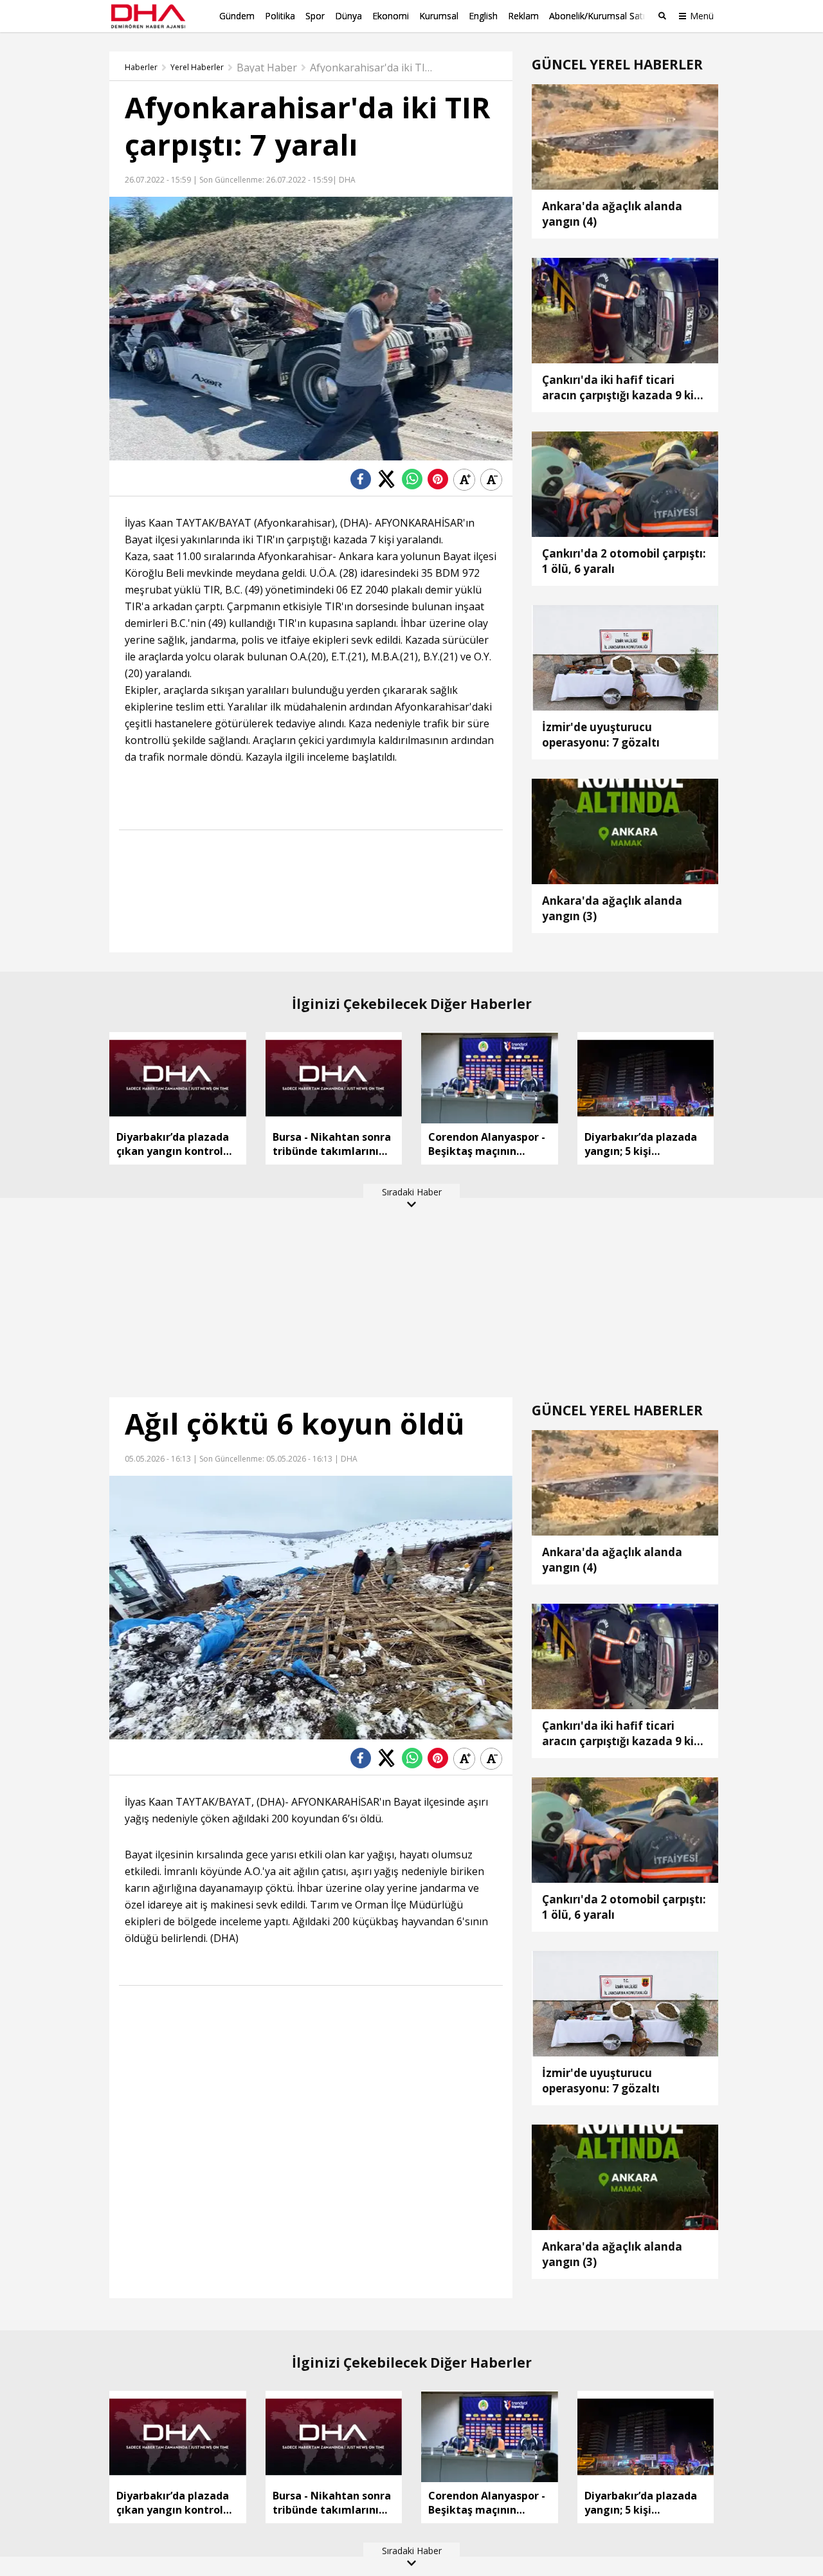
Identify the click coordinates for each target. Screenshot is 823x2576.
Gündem (237, 16)
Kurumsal (439, 16)
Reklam (523, 16)
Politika (280, 16)
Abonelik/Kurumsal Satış (599, 16)
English (483, 16)
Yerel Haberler (197, 68)
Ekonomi (391, 16)
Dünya (348, 16)
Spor (315, 16)
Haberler (141, 68)
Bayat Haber (267, 68)
